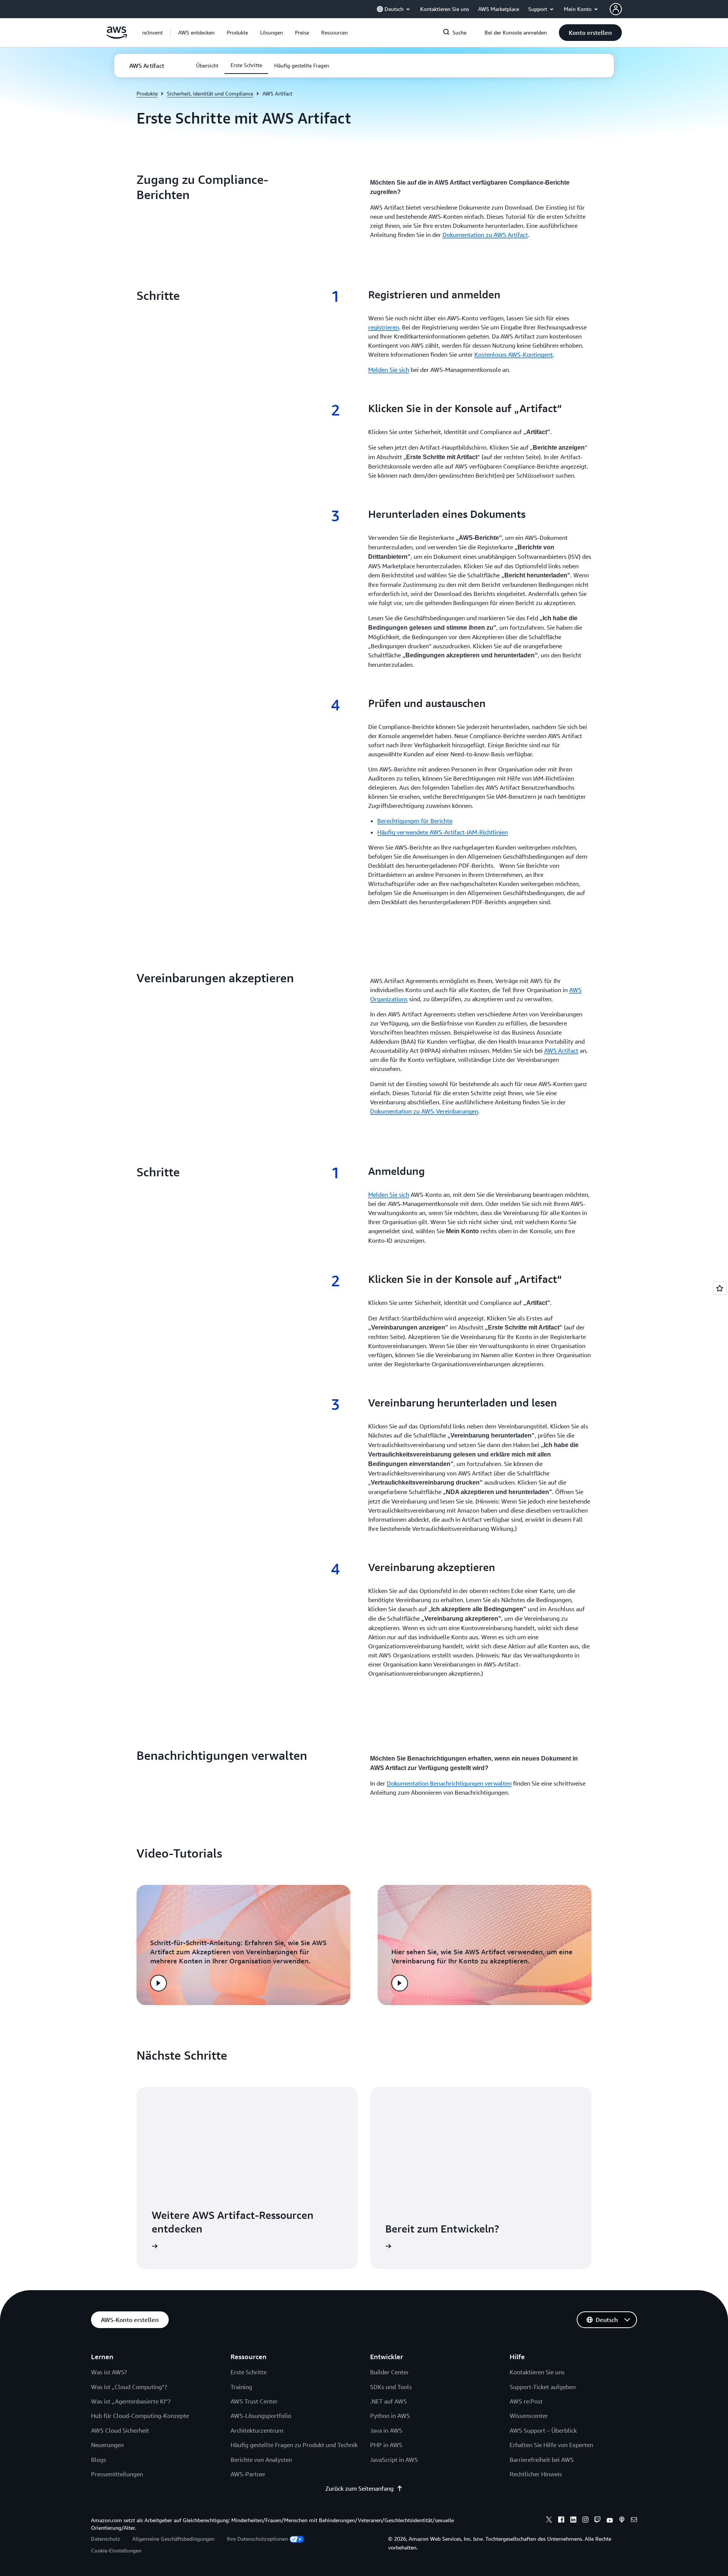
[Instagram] (585, 2521)
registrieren (384, 327)
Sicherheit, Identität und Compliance (210, 93)
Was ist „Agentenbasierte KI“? (131, 2401)
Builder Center (389, 2372)
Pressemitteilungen (117, 2474)
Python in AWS (390, 2416)
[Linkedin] (573, 2521)
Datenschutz (106, 2539)
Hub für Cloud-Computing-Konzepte (140, 2416)
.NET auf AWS (388, 2401)
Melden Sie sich (389, 370)
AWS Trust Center (254, 2401)
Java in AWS (386, 2430)
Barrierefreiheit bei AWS (542, 2460)
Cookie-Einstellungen (116, 2550)
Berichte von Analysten (261, 2460)
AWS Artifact (561, 1050)
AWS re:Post (526, 2401)
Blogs (99, 2460)
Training (241, 2387)
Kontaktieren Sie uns (537, 2372)
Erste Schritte (249, 2372)
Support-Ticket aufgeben (543, 2387)
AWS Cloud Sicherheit (120, 2430)
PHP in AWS (386, 2445)
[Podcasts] (622, 2521)
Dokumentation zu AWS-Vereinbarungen (424, 1111)
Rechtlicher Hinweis (536, 2474)
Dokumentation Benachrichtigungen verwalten (449, 1783)
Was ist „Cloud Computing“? (129, 2387)
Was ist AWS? (109, 2372)
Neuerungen (107, 2445)
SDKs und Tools (391, 2387)
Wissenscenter (529, 2416)
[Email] (634, 2521)
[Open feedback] (720, 1288)
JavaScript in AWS (394, 2460)
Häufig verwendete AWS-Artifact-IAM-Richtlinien (442, 832)
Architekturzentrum (257, 2430)
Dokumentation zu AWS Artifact (485, 235)
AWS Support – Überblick (543, 2430)
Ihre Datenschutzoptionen (257, 2539)
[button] (196, 33)
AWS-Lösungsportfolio (261, 2416)
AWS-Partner (248, 2474)
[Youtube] (610, 2521)
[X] (549, 2521)
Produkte (147, 93)
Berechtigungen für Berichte (415, 821)
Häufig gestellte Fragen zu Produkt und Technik (294, 2445)
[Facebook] (561, 2521)
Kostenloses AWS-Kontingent (514, 354)
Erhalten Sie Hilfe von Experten (551, 2445)
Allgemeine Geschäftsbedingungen (173, 2539)
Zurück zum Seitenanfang (359, 2488)
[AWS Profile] (616, 9)
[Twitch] (598, 2521)
